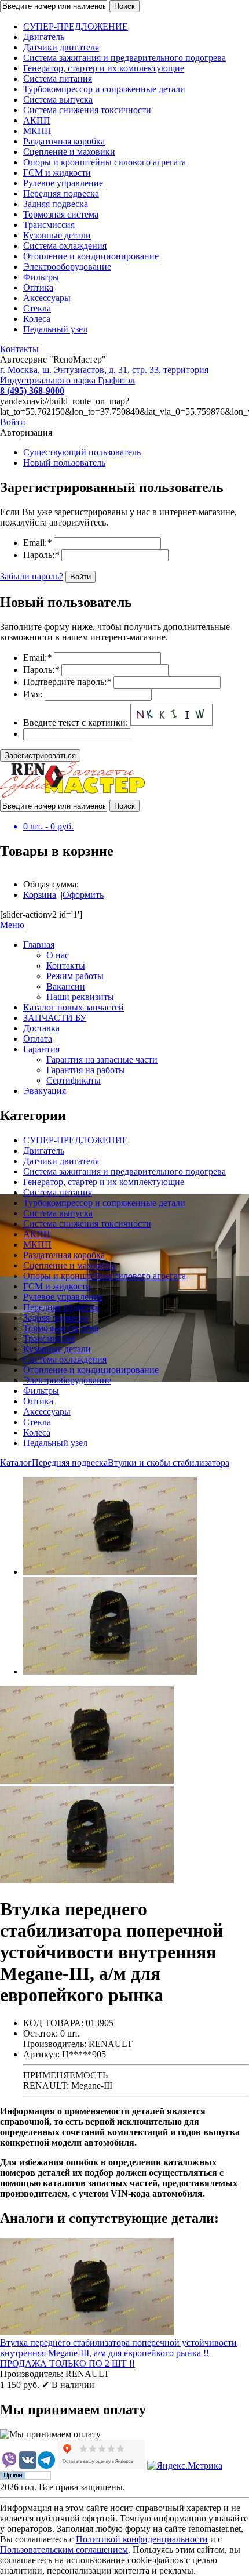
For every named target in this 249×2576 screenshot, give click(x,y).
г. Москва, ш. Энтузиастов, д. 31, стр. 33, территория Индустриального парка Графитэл (104, 375)
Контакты (19, 349)
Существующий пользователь (82, 452)
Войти (13, 422)
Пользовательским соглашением (64, 2550)
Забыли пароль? (32, 576)
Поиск (124, 6)
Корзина (40, 895)
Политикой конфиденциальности (142, 2539)
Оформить (83, 895)
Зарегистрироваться (40, 756)
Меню (12, 925)
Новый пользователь (64, 463)
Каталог (16, 1463)
